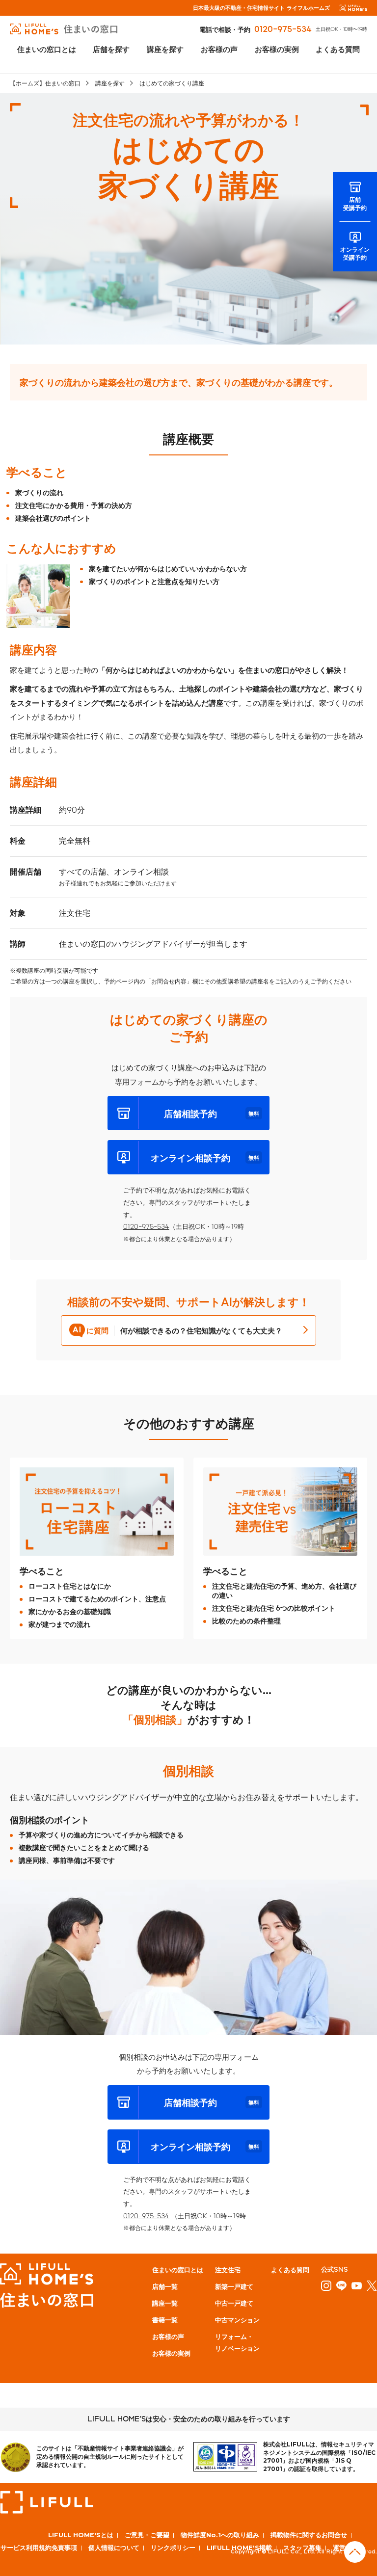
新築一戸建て (234, 2286)
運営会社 (346, 2548)
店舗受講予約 (355, 203)
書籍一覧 (165, 2320)
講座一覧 (165, 2303)
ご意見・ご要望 (147, 2535)
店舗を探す (111, 49)
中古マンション (237, 2320)
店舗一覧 (165, 2286)
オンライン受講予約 (355, 253)
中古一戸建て (234, 2303)
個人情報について (114, 2548)
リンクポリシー (173, 2548)
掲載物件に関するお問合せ (309, 2535)
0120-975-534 (283, 29)
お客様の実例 (277, 49)
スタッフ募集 (302, 2548)
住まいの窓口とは (47, 49)
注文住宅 (228, 2270)
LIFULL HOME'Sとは (81, 2535)
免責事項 (64, 2548)
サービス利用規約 (26, 2548)
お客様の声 (219, 49)
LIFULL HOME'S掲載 (239, 2548)
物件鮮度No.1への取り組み (220, 2535)
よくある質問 (338, 49)
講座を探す (165, 49)
